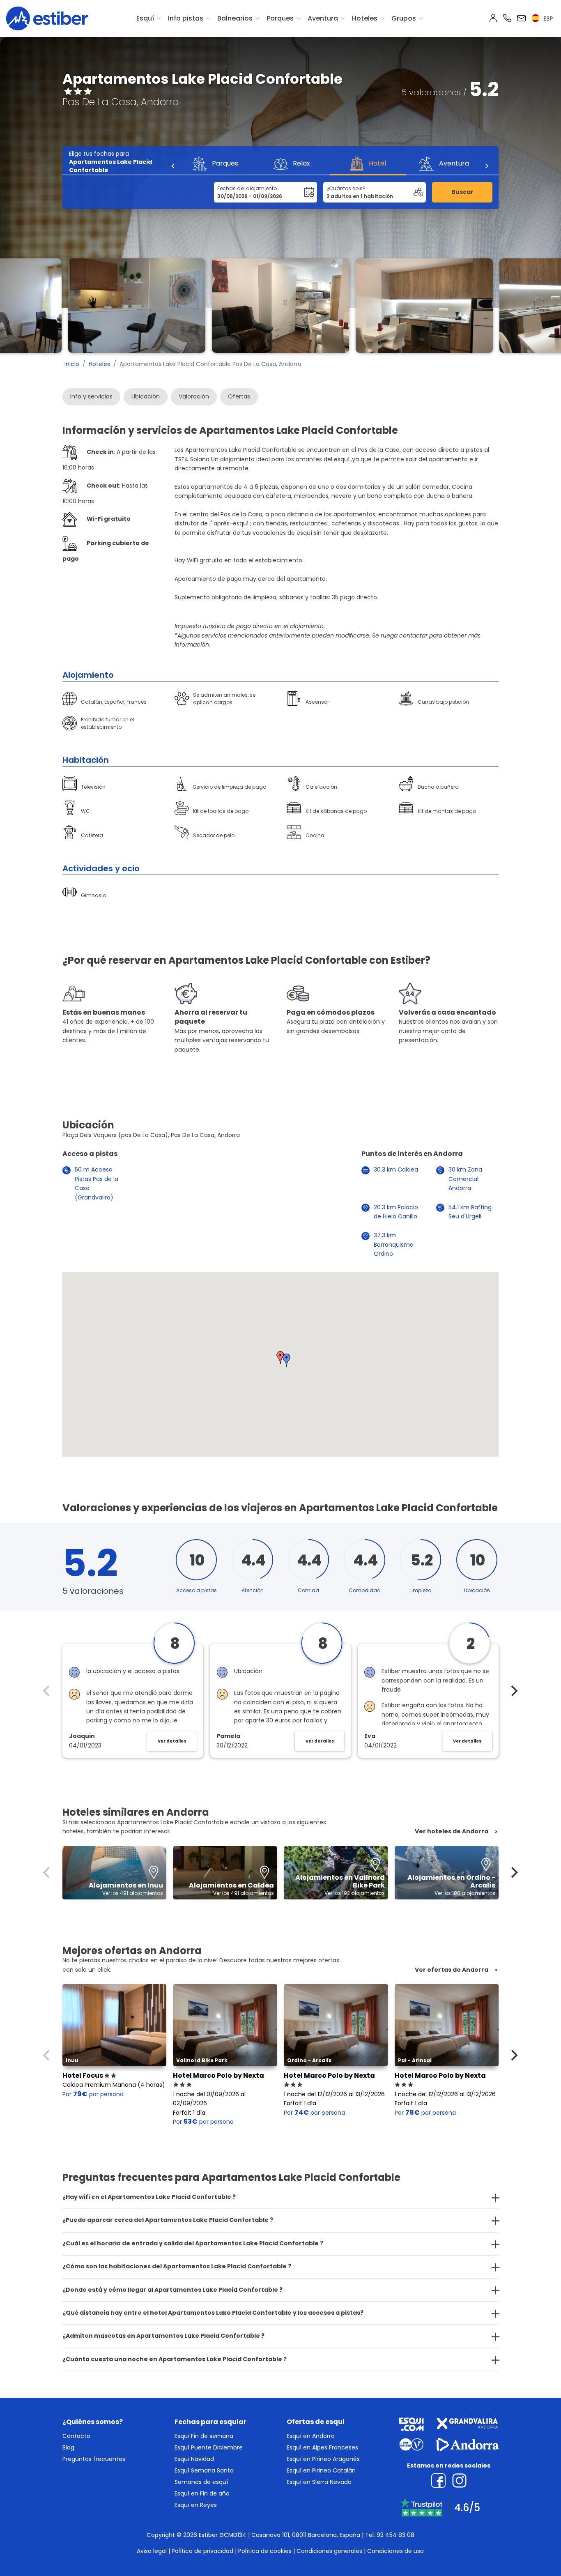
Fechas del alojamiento (247, 188)
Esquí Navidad (194, 2459)
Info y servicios (91, 396)
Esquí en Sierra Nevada (319, 2482)
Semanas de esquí (201, 2482)
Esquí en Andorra (311, 2436)
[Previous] (173, 166)
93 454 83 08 (395, 2535)
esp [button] (547, 18)
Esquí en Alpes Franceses (322, 2447)
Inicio (72, 364)
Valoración (194, 396)
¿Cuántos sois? (346, 188)
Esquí (145, 18)
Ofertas (239, 396)
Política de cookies (265, 2551)
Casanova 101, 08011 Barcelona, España (306, 2535)
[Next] (486, 166)
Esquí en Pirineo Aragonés (323, 2459)
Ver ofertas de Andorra (452, 1970)
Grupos (404, 18)
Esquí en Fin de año (202, 2493)
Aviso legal (152, 2551)
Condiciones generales (329, 2551)
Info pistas (186, 18)
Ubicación (146, 396)
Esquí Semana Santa (204, 2470)
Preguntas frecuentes (94, 2459)
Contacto (76, 2436)
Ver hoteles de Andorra (452, 1831)
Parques (280, 18)
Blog (68, 2447)
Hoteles (365, 18)
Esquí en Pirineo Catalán (321, 2470)
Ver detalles (172, 1741)
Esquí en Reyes (196, 2505)
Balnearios (235, 18)
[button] (287, 1360)
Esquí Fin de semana (204, 2436)
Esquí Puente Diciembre (209, 2447)
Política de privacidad (202, 2551)
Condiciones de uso (395, 2551)
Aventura (323, 18)
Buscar (462, 192)
